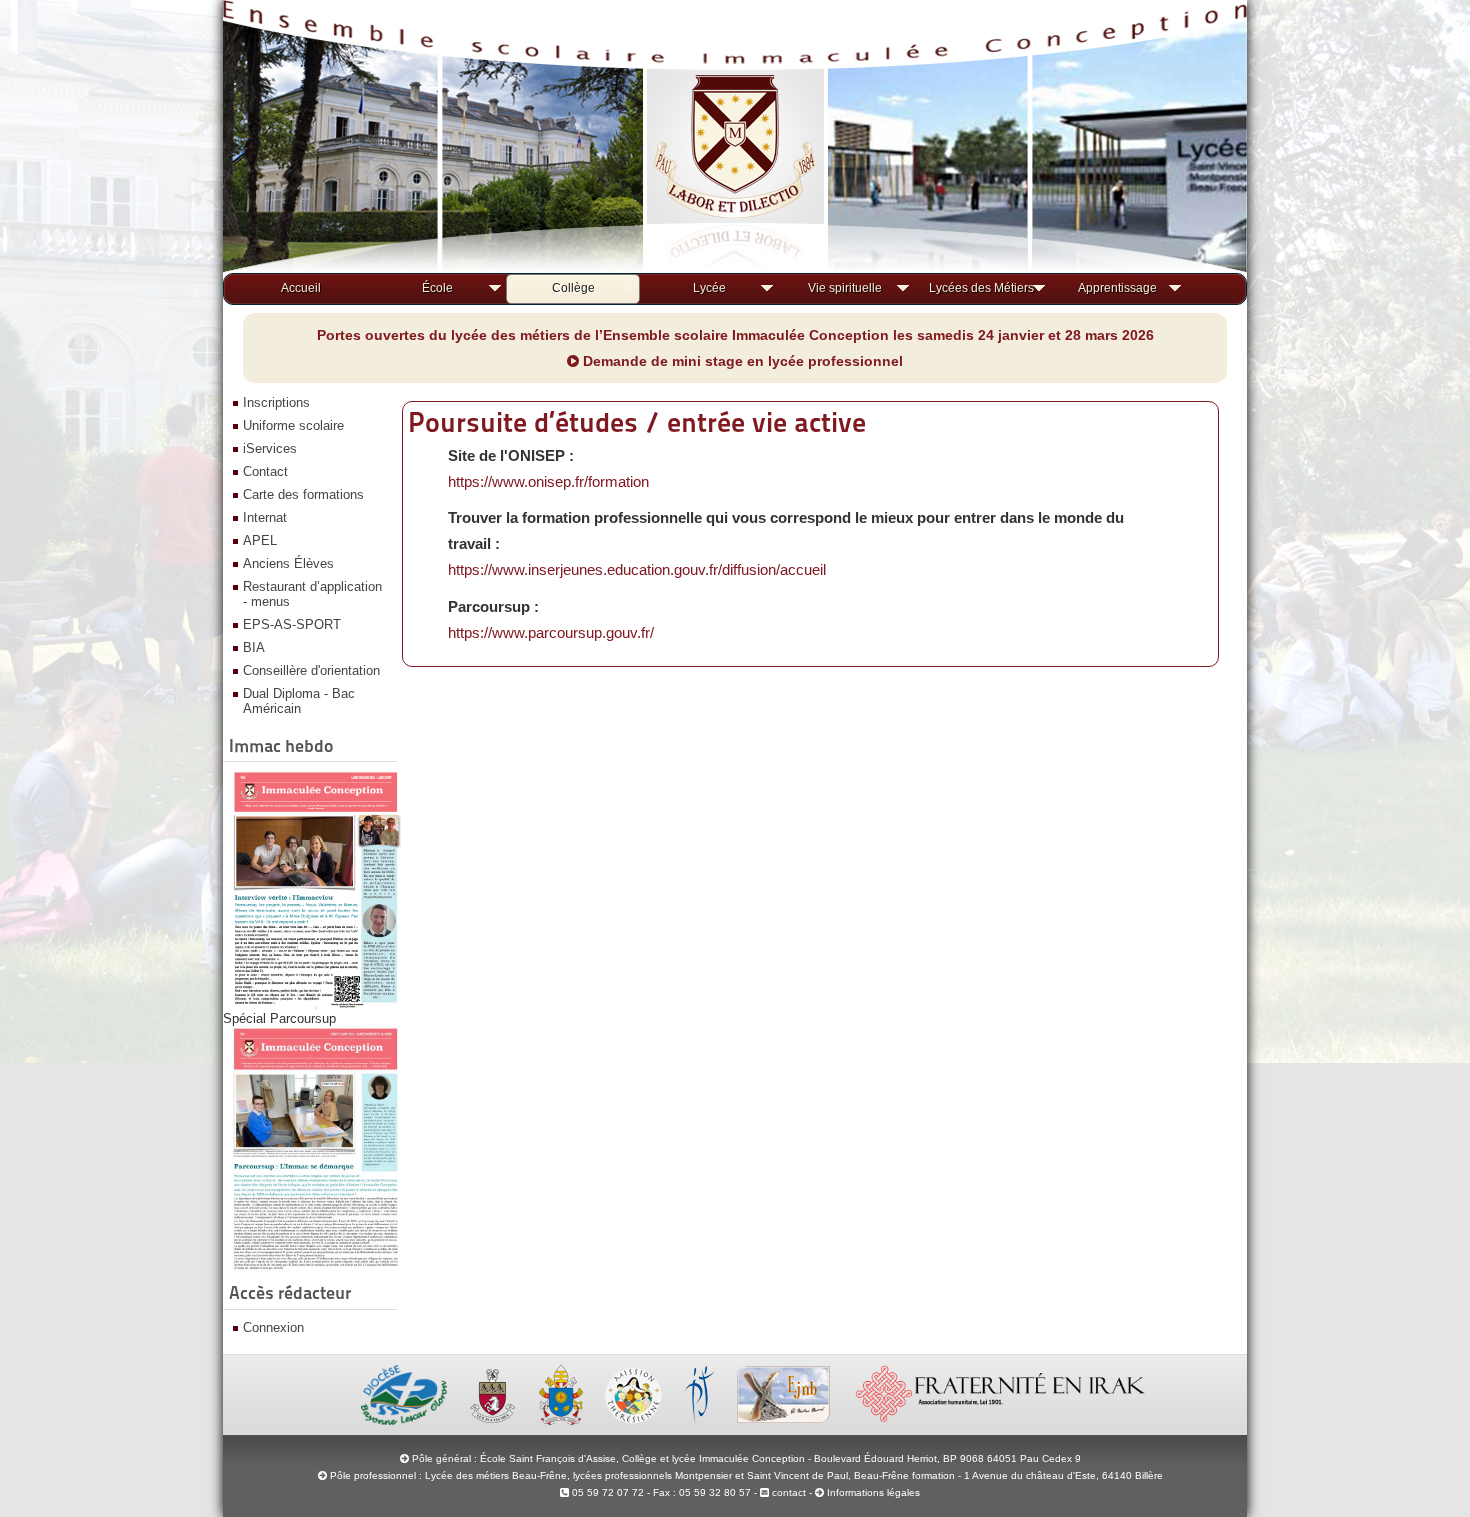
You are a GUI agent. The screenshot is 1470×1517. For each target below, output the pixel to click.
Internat (265, 517)
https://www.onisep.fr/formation (548, 481)
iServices (270, 448)
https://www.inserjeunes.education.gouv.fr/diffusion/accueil (637, 569)
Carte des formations (303, 494)
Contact (265, 471)
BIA (254, 647)
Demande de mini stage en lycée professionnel (741, 361)
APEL (260, 540)
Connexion (273, 1327)
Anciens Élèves (288, 563)
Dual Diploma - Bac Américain (299, 701)
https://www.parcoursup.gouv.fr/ (551, 632)
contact (787, 1492)
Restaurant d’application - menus (312, 594)
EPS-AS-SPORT (292, 624)
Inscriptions (276, 402)
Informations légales (873, 1492)
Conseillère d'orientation (311, 670)
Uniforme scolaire (293, 425)
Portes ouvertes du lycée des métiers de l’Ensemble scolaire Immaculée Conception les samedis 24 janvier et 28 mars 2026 (735, 335)
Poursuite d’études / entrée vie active (637, 422)
